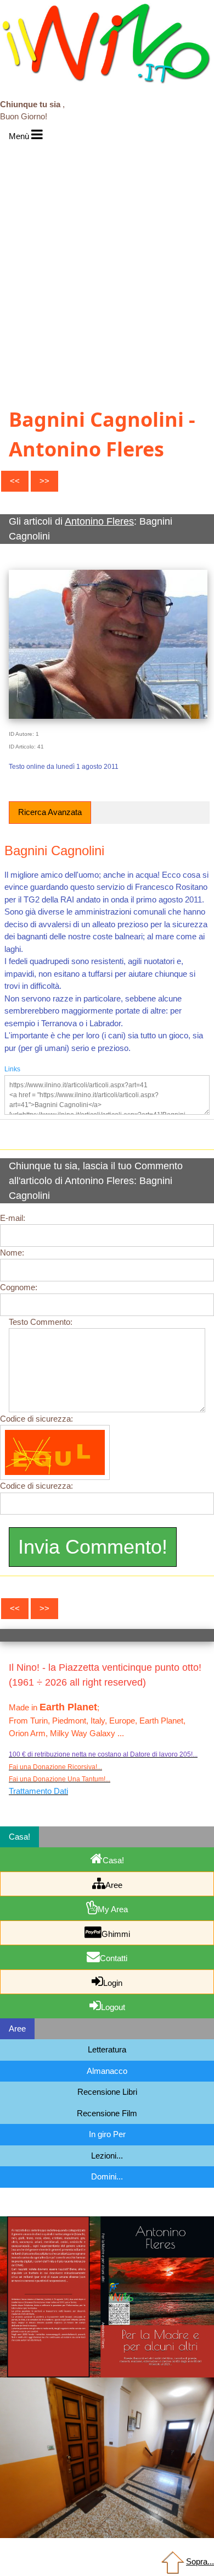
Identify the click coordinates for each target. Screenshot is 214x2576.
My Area (113, 1909)
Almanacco (107, 2071)
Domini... (107, 2176)
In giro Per (107, 2134)
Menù (20, 136)
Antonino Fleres (99, 521)
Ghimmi (116, 1934)
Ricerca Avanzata (50, 812)
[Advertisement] (107, 258)
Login (113, 1983)
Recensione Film (107, 2113)
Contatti (114, 1958)
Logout (113, 2007)
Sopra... (200, 2561)
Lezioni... (107, 2156)
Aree (114, 1885)
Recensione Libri (107, 2092)
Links (12, 1069)
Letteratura (107, 2049)
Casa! (113, 1860)
